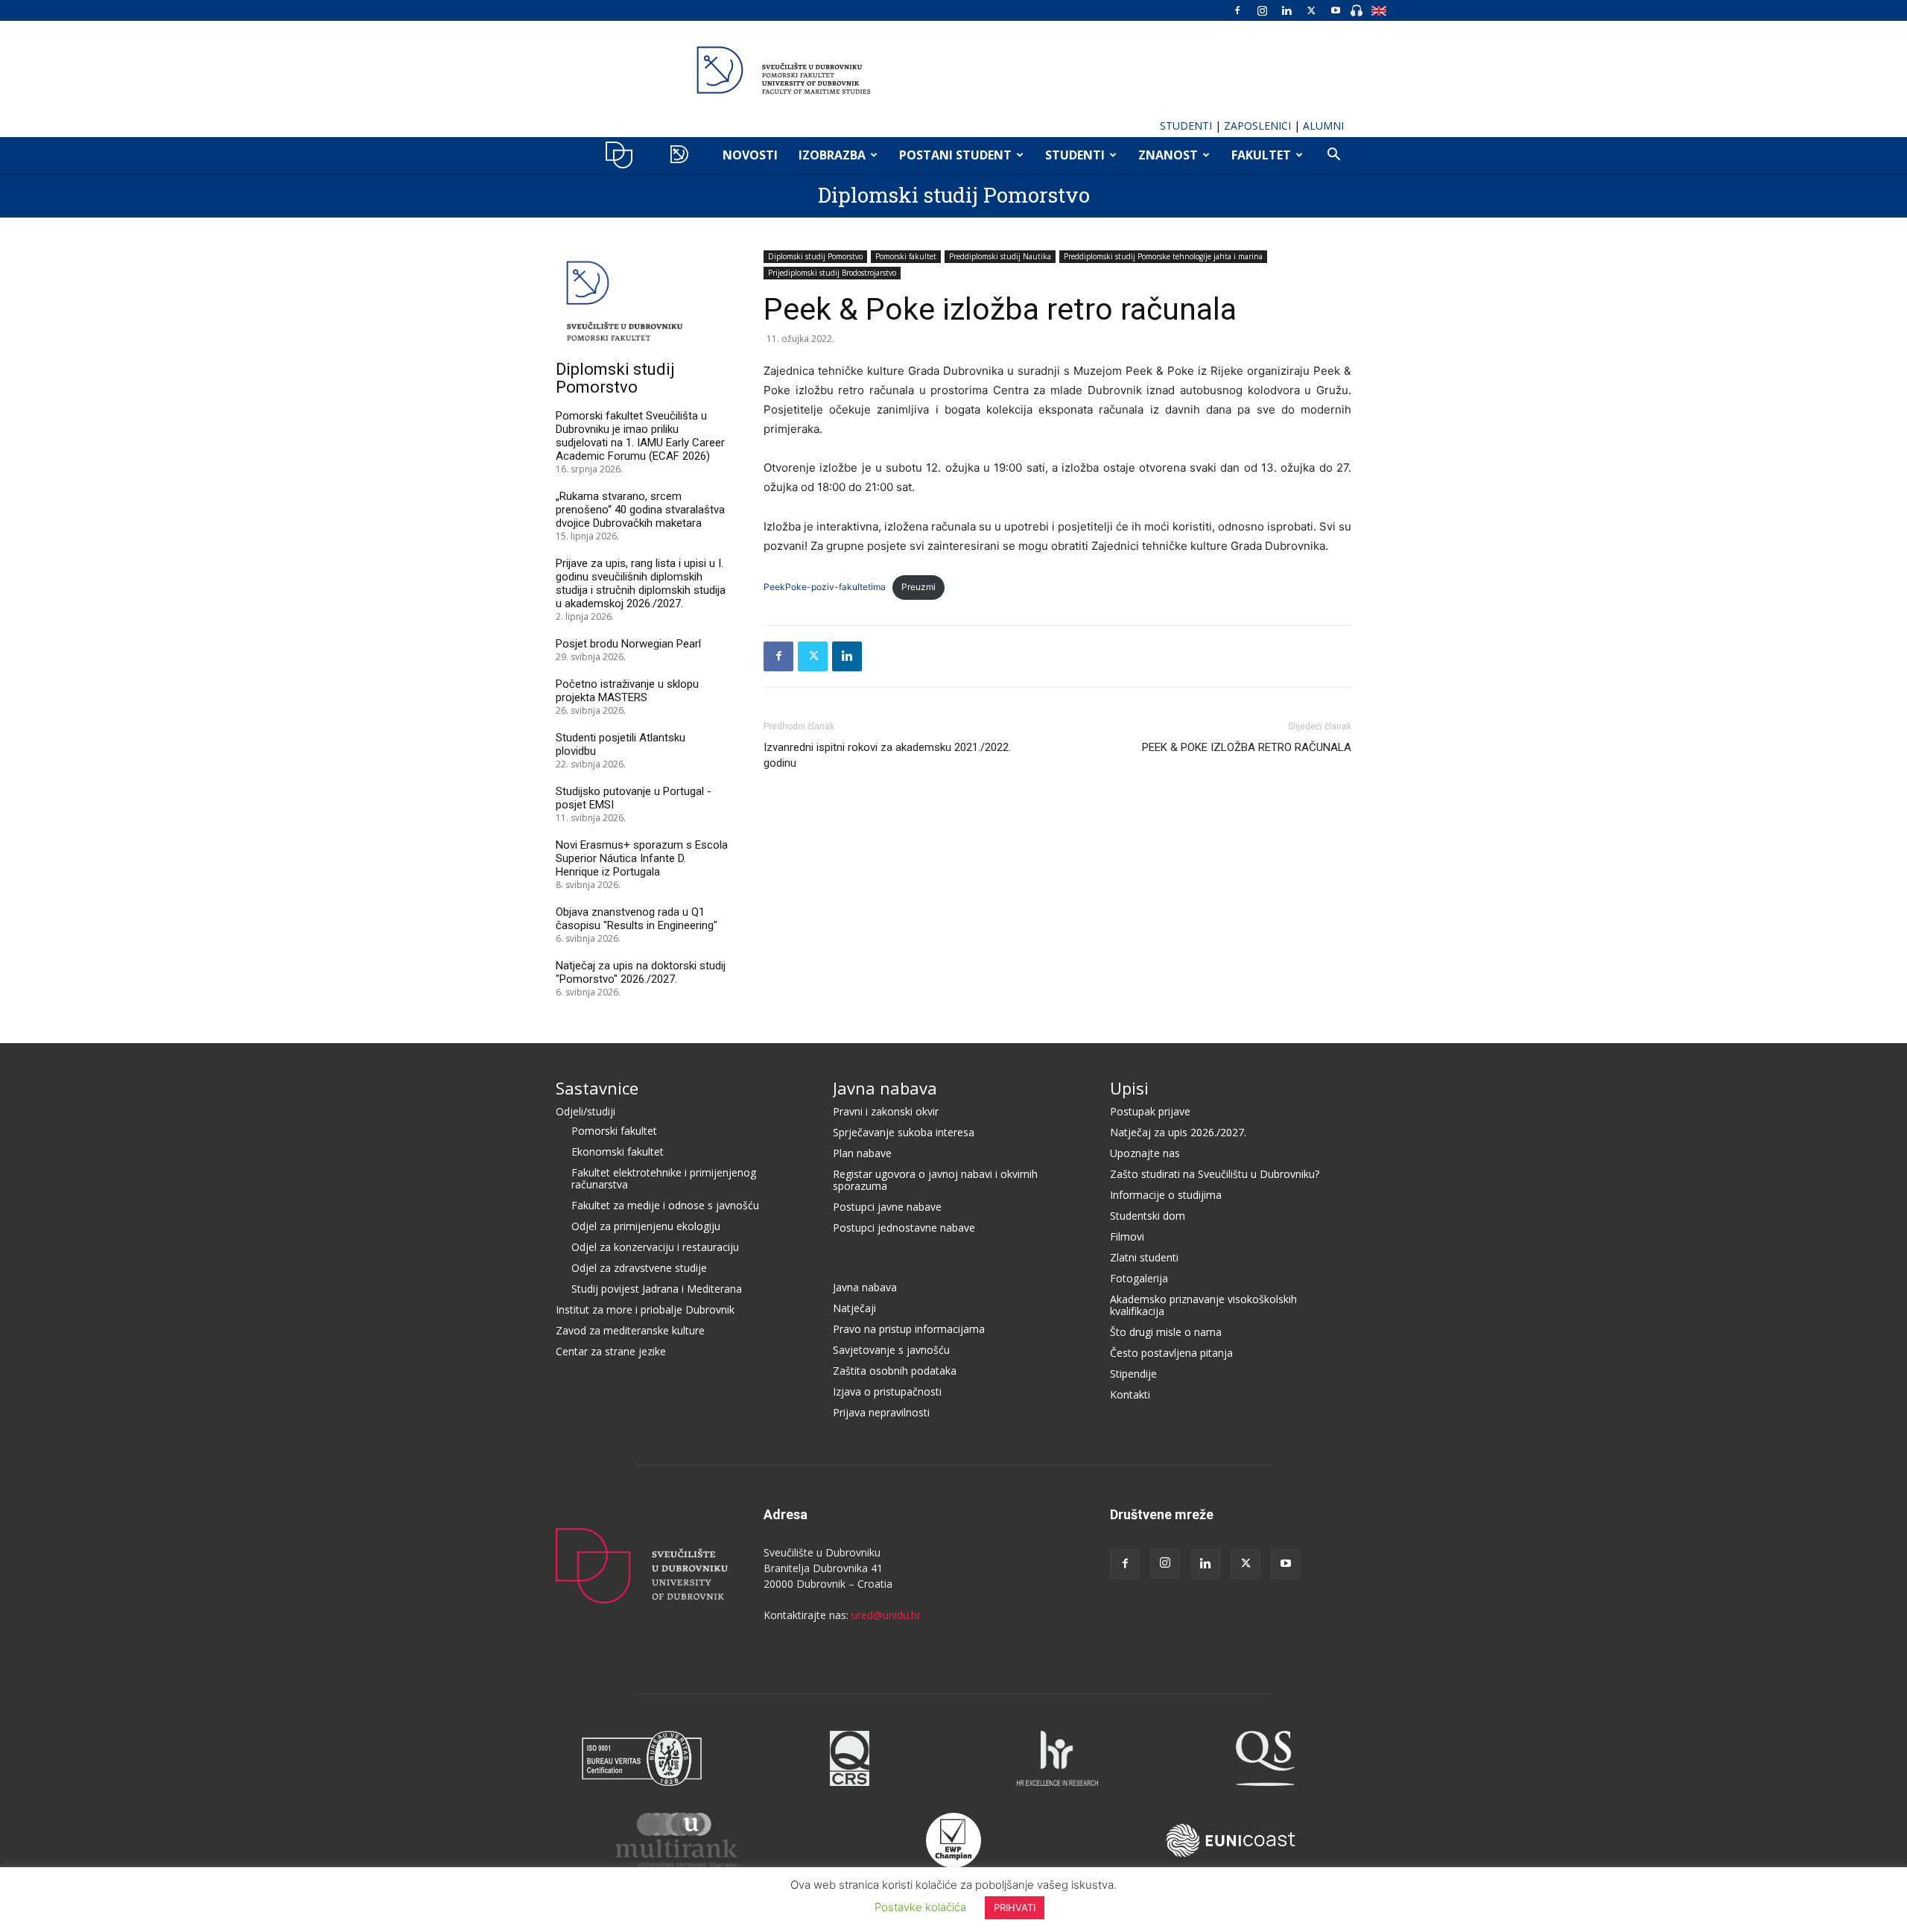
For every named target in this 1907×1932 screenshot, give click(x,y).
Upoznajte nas (1145, 1153)
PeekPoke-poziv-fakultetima (825, 587)
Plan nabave (862, 1153)
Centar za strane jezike (611, 1351)
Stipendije (1133, 1374)
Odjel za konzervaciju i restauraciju (655, 1247)
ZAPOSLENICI (1257, 126)
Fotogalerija (1139, 1278)
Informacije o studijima (1166, 1195)
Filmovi (1127, 1236)
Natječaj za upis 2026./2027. (1178, 1132)
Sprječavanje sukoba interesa (904, 1132)
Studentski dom (1148, 1216)
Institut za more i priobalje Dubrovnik (645, 1309)
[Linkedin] (1286, 10)
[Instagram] (1262, 10)
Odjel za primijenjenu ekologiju (646, 1226)
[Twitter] (1311, 10)
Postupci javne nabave (887, 1207)
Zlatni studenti (1144, 1257)
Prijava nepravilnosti (881, 1412)
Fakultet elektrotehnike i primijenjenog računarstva (664, 1178)
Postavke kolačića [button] (920, 1907)
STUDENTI (1186, 126)
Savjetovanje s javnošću (891, 1350)
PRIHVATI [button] (1015, 1907)
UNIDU (623, 155)
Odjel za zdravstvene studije (639, 1268)
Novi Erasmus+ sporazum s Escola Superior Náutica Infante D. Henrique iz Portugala (642, 858)
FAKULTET (1261, 155)
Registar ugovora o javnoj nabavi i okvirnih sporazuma (935, 1180)
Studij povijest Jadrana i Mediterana (657, 1289)
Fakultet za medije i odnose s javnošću (665, 1205)
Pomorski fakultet (906, 256)
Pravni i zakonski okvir (886, 1111)
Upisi (1129, 1088)
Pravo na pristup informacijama (909, 1329)
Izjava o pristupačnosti (887, 1391)
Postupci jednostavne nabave (904, 1228)
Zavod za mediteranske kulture (630, 1330)
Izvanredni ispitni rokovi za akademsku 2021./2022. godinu (887, 755)
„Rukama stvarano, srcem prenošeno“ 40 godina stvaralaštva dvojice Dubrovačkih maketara (640, 510)
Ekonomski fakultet (618, 1152)
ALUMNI (1323, 126)
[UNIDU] (953, 70)
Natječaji (854, 1308)
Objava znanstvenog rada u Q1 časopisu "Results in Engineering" (637, 919)
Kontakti (1130, 1394)
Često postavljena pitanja (1171, 1353)
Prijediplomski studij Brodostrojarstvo (832, 273)
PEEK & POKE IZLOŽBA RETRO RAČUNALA (1247, 747)
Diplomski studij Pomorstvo (954, 195)
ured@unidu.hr (886, 1615)
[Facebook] (1237, 10)
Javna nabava (885, 1088)
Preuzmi (918, 587)
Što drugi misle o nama (1166, 1332)
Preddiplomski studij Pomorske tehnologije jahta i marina (1163, 256)
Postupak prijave (1150, 1111)
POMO (683, 155)
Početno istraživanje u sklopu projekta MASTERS (627, 691)
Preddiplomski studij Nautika (1000, 256)
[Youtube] (1336, 10)
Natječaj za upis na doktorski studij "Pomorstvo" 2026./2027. (641, 972)
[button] (1333, 156)
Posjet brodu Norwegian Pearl (628, 644)
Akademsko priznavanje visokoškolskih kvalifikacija (1203, 1305)
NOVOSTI (750, 155)
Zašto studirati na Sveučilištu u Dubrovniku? (1215, 1174)
